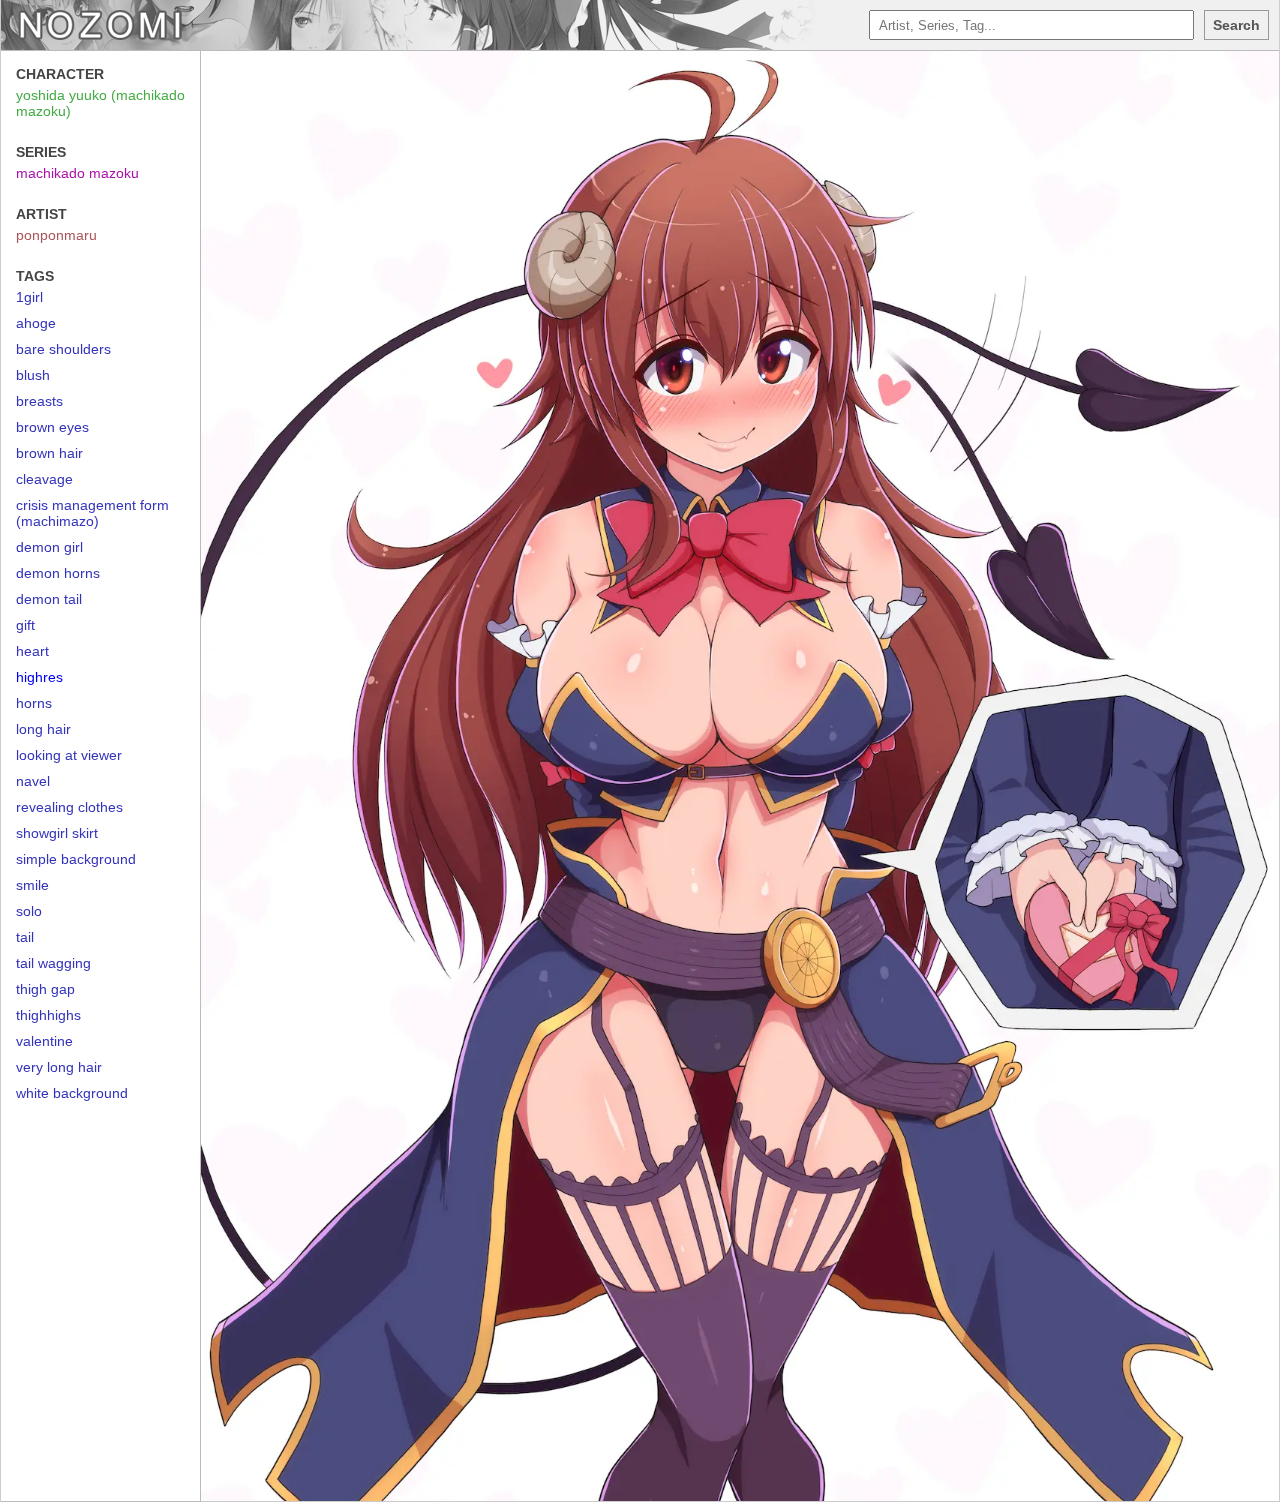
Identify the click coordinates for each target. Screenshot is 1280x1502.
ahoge (36, 323)
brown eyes (52, 427)
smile (32, 885)
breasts (39, 401)
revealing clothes (69, 807)
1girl (29, 297)
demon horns (58, 573)
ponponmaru (56, 235)
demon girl (49, 547)
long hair (43, 729)
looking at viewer (69, 755)
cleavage (44, 479)
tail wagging (53, 963)
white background (72, 1093)
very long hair (59, 1067)
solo (29, 911)
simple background (76, 859)
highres (39, 677)
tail (25, 937)
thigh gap (45, 989)
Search (1236, 25)
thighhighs (48, 1015)
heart (32, 651)
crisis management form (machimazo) (92, 513)
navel (33, 781)
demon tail (49, 599)
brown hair (49, 453)
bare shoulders (63, 349)
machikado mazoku (77, 173)
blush (33, 375)
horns (34, 703)
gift (25, 625)
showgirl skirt (57, 833)
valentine (44, 1041)
